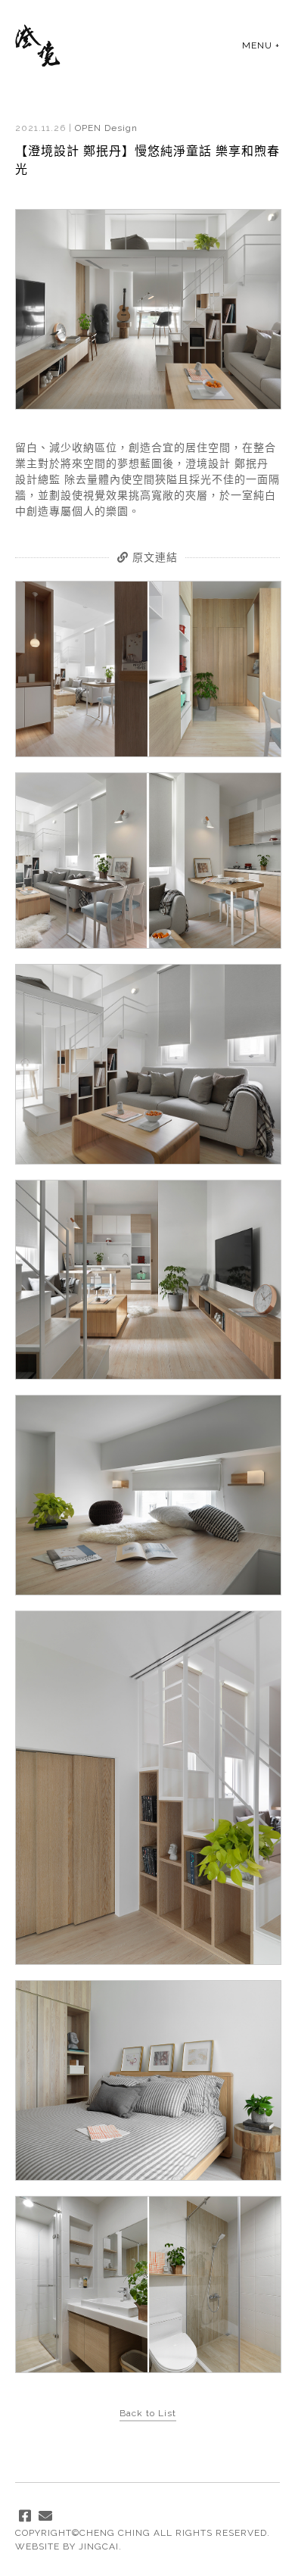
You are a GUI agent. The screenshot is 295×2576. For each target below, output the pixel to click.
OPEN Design (106, 128)
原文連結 (153, 557)
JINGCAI (99, 2546)
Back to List (148, 2413)
